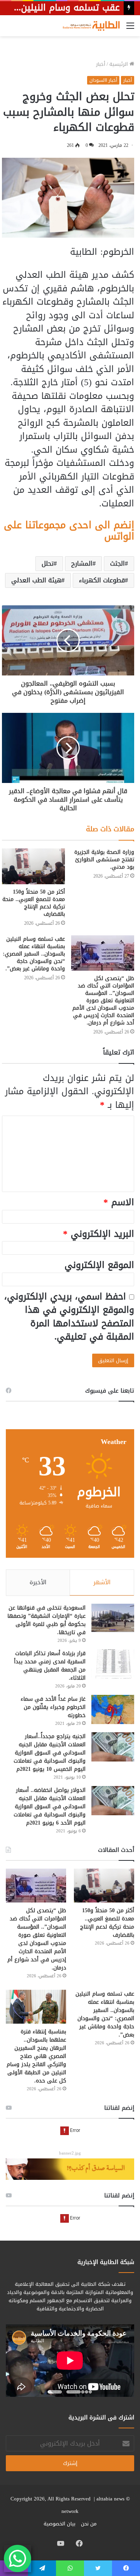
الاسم (119, 1202)
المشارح (82, 563)
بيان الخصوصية (59, 2524)
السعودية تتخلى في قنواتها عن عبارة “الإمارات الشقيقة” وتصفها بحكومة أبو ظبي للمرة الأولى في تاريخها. (46, 1620)
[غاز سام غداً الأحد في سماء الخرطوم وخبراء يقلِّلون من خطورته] (113, 1709)
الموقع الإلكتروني (99, 1265)
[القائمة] (130, 29)
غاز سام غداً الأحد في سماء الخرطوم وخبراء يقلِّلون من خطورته (53, 1707)
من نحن (89, 2524)
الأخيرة (38, 1582)
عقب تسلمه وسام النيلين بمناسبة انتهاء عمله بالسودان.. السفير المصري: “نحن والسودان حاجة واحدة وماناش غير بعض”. (34, 954)
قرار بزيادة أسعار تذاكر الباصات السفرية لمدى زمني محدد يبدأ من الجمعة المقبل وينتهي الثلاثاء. (50, 1666)
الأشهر (102, 1582)
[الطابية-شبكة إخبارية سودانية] (89, 26)
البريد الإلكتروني (99, 1234)
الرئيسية (119, 64)
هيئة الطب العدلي (36, 580)
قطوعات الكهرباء (102, 580)
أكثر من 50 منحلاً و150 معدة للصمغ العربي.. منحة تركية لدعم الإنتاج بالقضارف (34, 903)
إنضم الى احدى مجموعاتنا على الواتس (69, 531)
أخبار (101, 64)
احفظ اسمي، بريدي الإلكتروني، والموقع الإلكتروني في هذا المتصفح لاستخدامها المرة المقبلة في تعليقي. (69, 1317)
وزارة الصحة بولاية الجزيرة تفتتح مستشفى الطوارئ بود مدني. (104, 860)
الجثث (117, 563)
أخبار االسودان (103, 80)
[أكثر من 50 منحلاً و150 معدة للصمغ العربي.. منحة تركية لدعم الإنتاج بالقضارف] (33, 866)
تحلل (48, 563)
